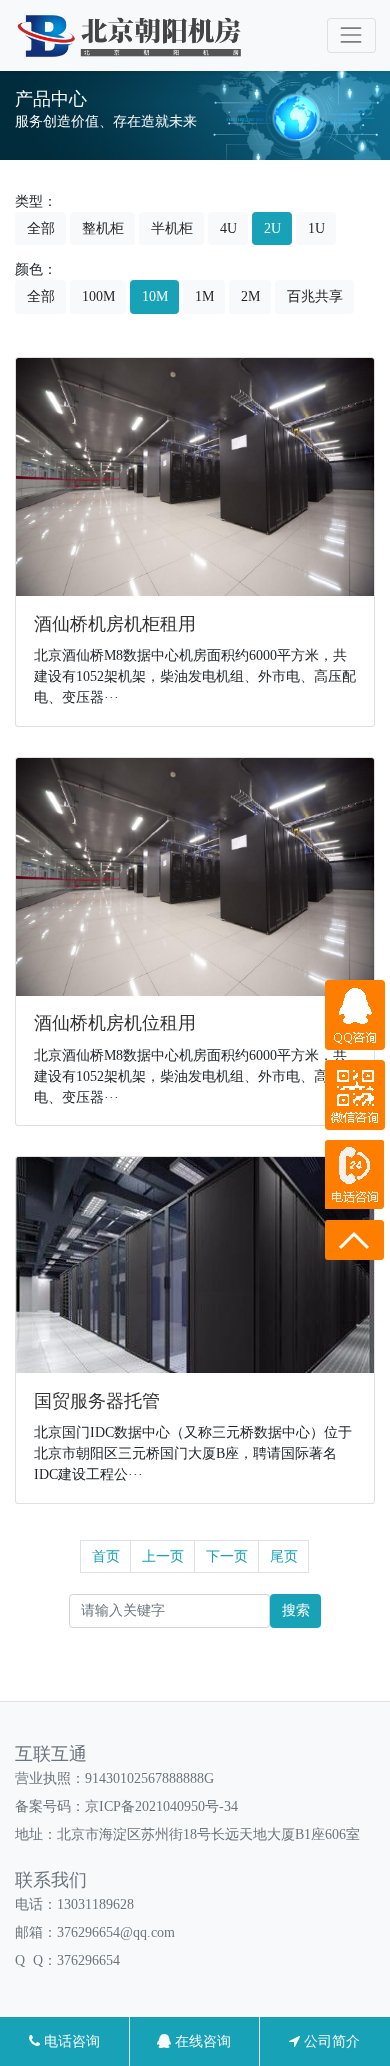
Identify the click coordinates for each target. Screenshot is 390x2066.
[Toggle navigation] (351, 35)
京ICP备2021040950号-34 (161, 1806)
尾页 (284, 1556)
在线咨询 (201, 2041)
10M (155, 296)
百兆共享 (315, 296)
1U (316, 228)
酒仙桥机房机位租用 (115, 1023)
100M (98, 296)
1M (204, 296)
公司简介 (330, 2041)
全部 (41, 228)
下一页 (227, 1556)
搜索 (296, 1610)
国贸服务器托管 (97, 1401)
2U (272, 228)
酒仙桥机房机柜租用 (115, 624)
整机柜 (103, 228)
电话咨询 (70, 2041)
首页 (106, 1556)
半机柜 (172, 228)
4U (228, 228)
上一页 (163, 1556)
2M (250, 296)
